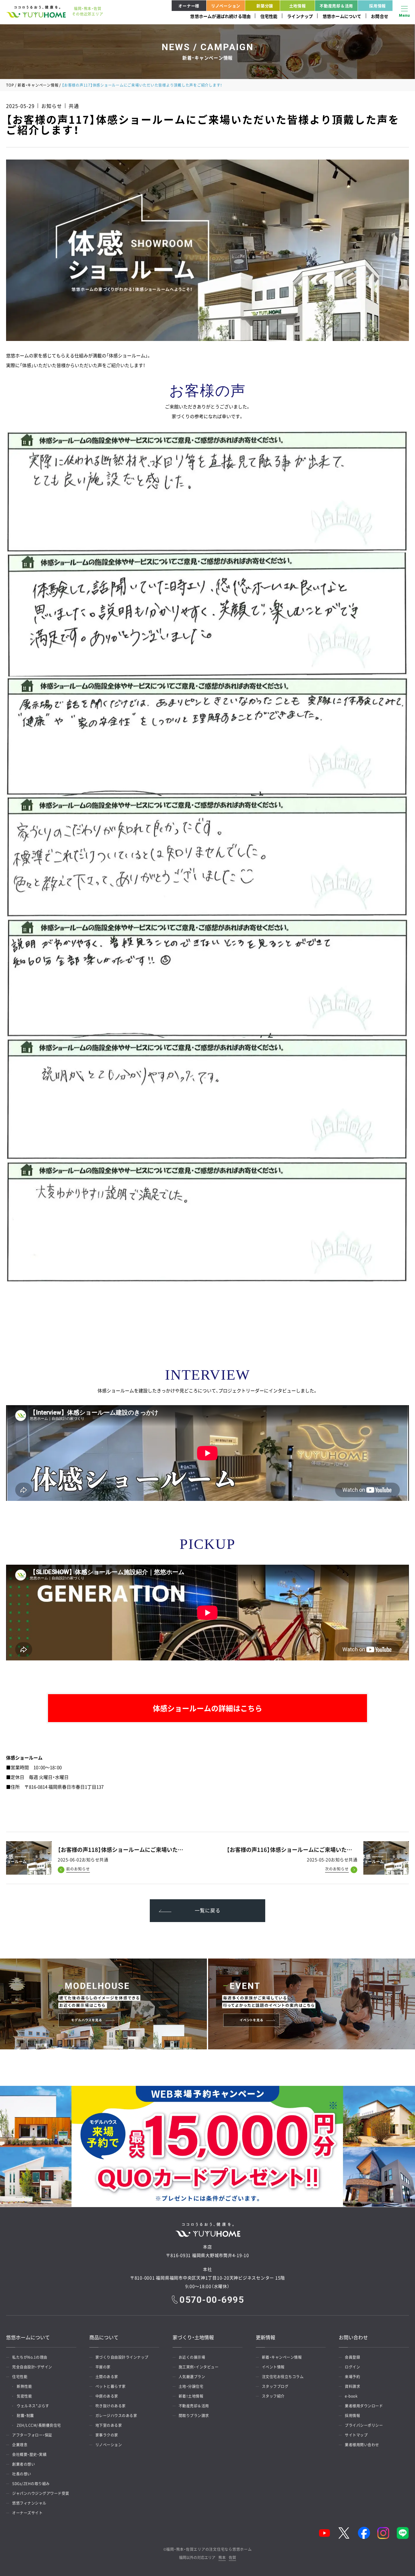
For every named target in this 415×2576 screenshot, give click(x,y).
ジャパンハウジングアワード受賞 (41, 2493)
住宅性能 (269, 16)
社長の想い (22, 2474)
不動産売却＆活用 (336, 6)
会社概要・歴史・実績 (29, 2454)
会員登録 (352, 2357)
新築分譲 (265, 6)
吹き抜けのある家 (111, 2406)
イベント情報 (273, 2367)
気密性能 (24, 2396)
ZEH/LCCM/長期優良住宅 (39, 2425)
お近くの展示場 (192, 2357)
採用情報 (377, 6)
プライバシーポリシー (364, 2425)
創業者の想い (24, 2464)
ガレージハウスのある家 (116, 2416)
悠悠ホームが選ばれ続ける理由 (220, 16)
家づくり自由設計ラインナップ (122, 2357)
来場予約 (352, 2377)
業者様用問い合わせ (362, 2445)
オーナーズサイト (27, 2513)
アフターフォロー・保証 (32, 2435)
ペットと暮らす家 (111, 2386)
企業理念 (20, 2445)
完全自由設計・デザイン (32, 2367)
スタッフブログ (275, 2386)
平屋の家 (103, 2367)
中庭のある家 (107, 2396)
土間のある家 (107, 2377)
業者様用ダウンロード (364, 2406)
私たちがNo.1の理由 (30, 2357)
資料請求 (352, 2386)
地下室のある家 (109, 2425)
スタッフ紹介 (273, 2396)
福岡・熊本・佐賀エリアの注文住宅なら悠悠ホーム (209, 2549)
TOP (10, 85)
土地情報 (298, 6)
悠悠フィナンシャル (29, 2503)
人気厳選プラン (192, 2377)
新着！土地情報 (191, 2396)
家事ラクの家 (107, 2435)
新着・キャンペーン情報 (38, 85)
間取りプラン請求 (194, 2416)
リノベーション (226, 6)
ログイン (352, 2367)
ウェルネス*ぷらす (33, 2406)
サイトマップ (356, 2435)
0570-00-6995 (212, 2300)
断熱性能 (24, 2386)
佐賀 (232, 2558)
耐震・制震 (25, 2416)
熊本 (222, 2558)
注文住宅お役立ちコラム (283, 2377)
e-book (351, 2396)
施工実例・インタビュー (199, 2367)
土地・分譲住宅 (191, 2386)
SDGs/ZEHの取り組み (31, 2484)
